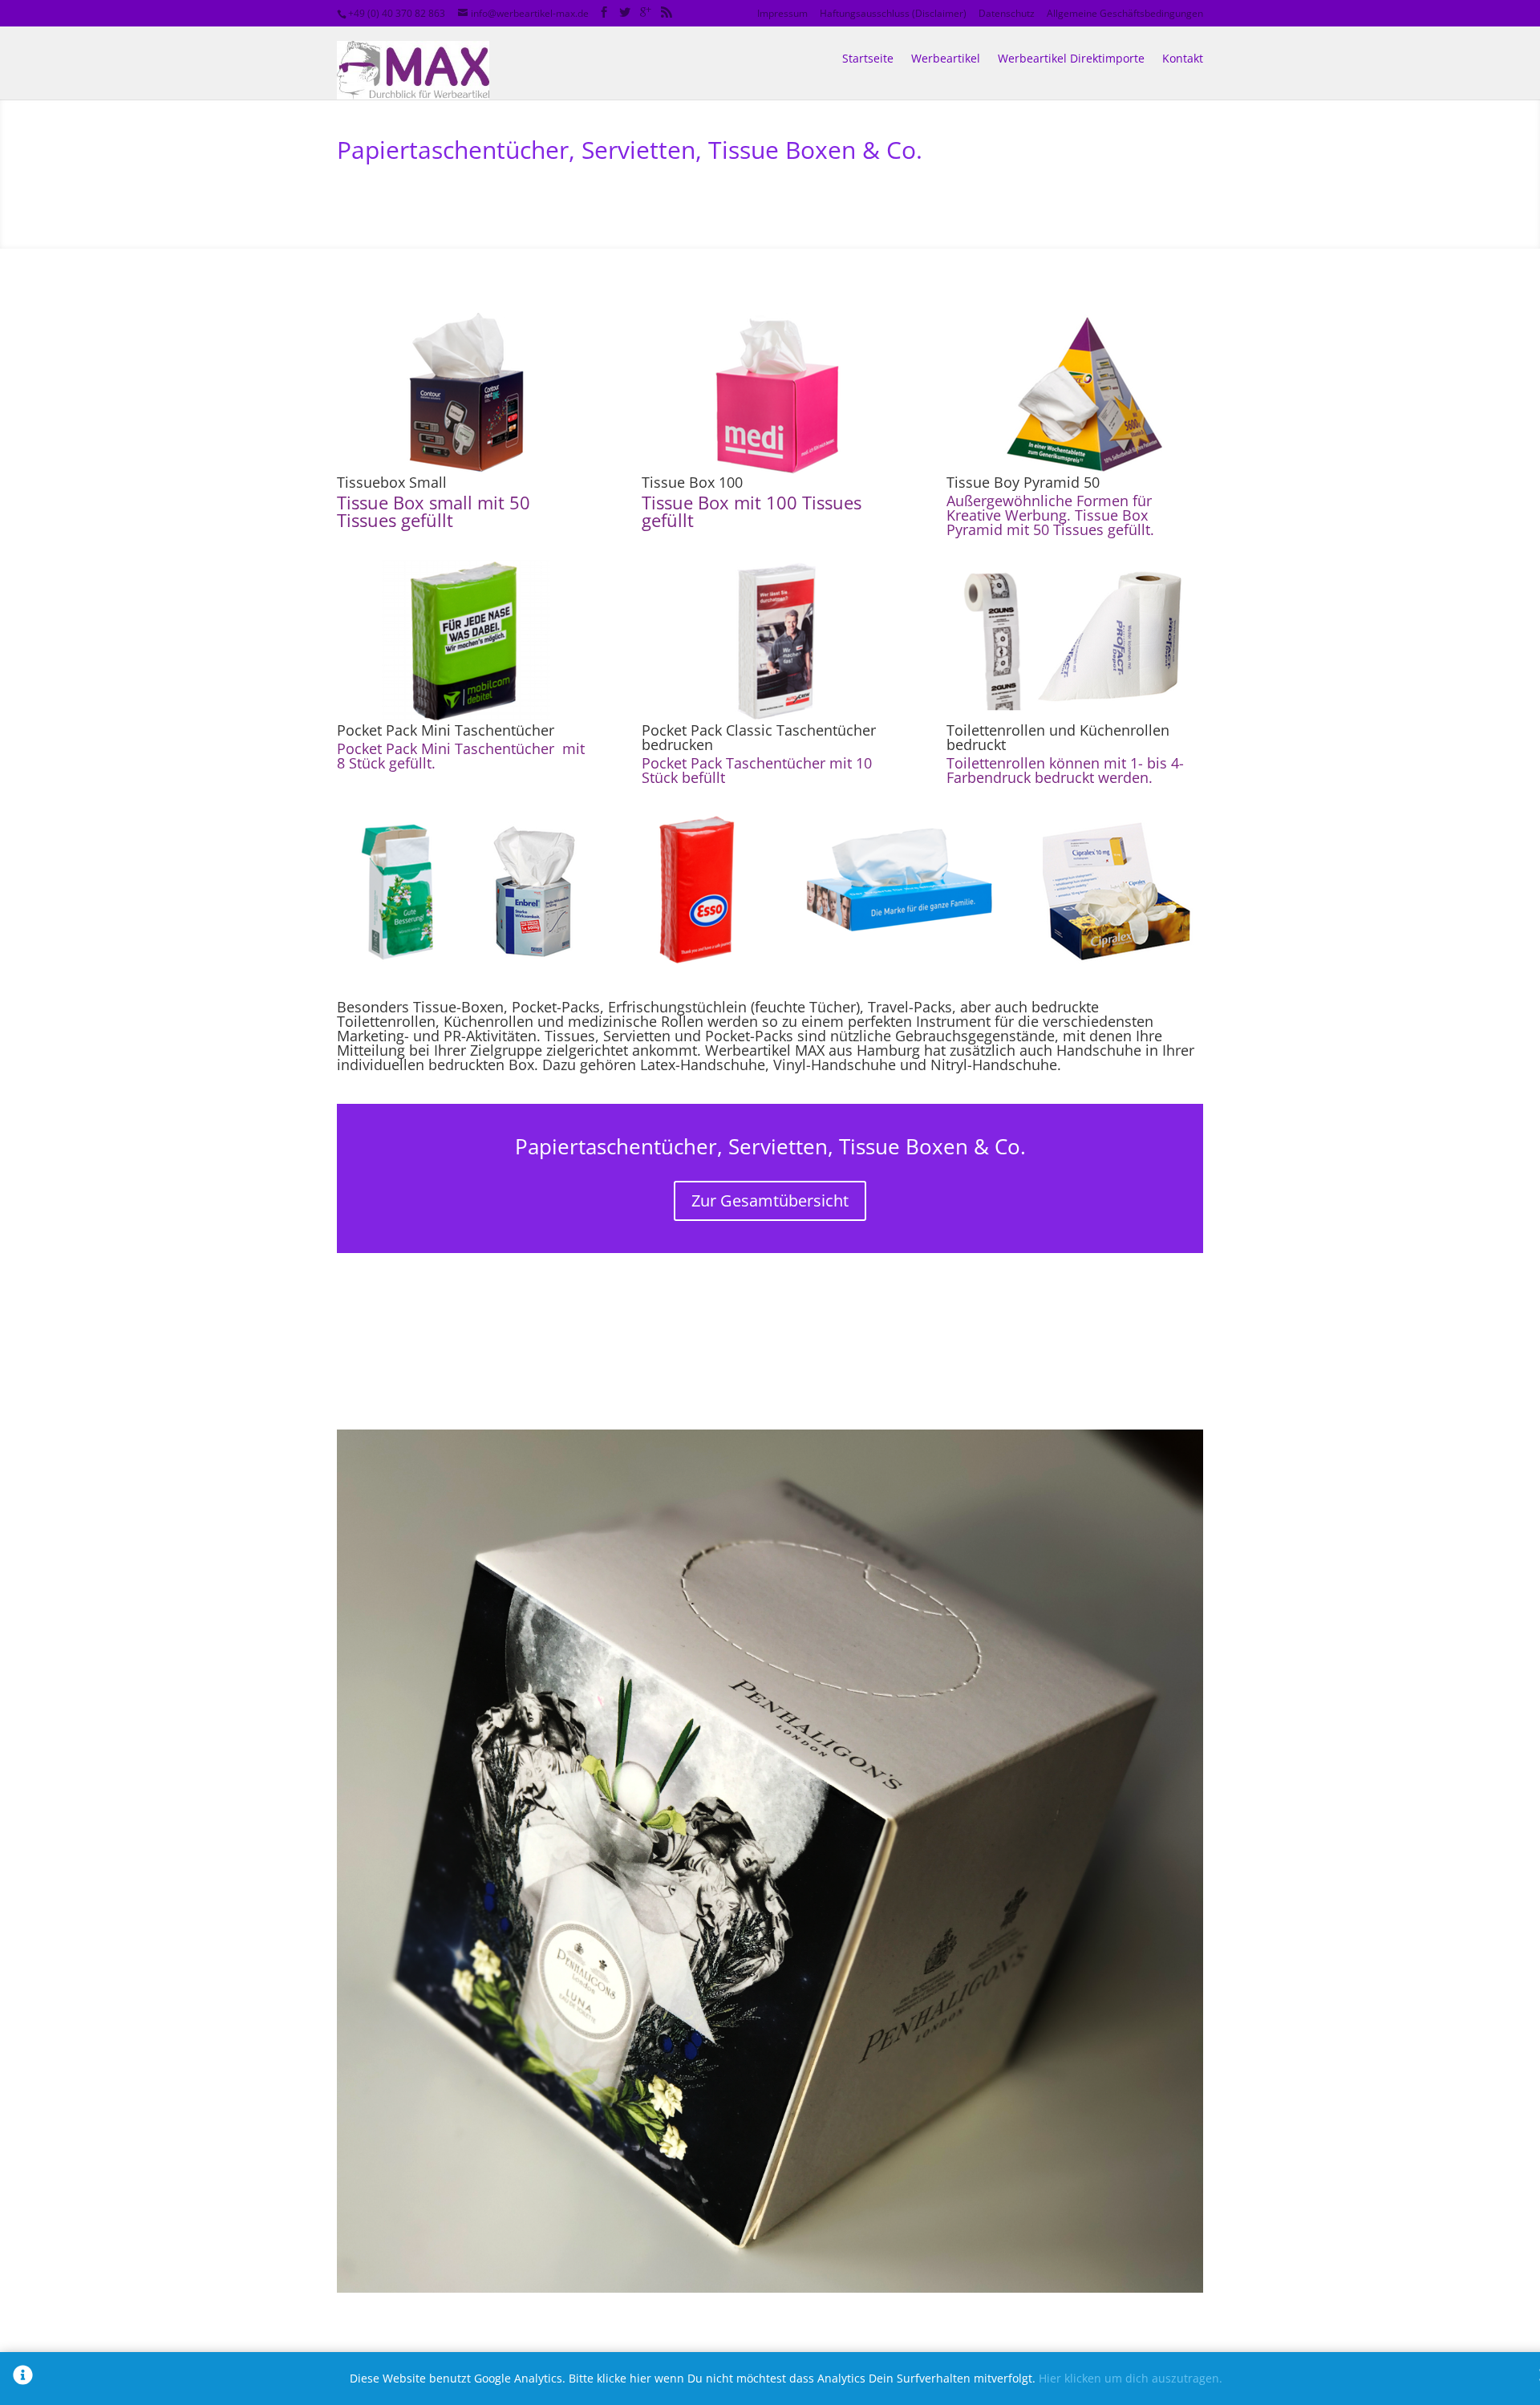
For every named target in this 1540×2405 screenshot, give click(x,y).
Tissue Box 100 (692, 482)
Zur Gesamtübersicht (770, 1200)
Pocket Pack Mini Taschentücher (446, 730)
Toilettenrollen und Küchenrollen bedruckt (1058, 737)
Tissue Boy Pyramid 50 (1023, 482)
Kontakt (1183, 58)
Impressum (782, 13)
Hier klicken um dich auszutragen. (1131, 2378)
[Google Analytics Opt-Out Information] (23, 2379)
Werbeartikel (946, 58)
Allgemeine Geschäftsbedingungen (1125, 13)
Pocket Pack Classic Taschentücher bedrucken (759, 737)
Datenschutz (1007, 13)
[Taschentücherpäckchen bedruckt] (770, 990)
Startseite (868, 58)
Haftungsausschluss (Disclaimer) (893, 13)
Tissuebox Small (392, 482)
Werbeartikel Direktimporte (1071, 58)
